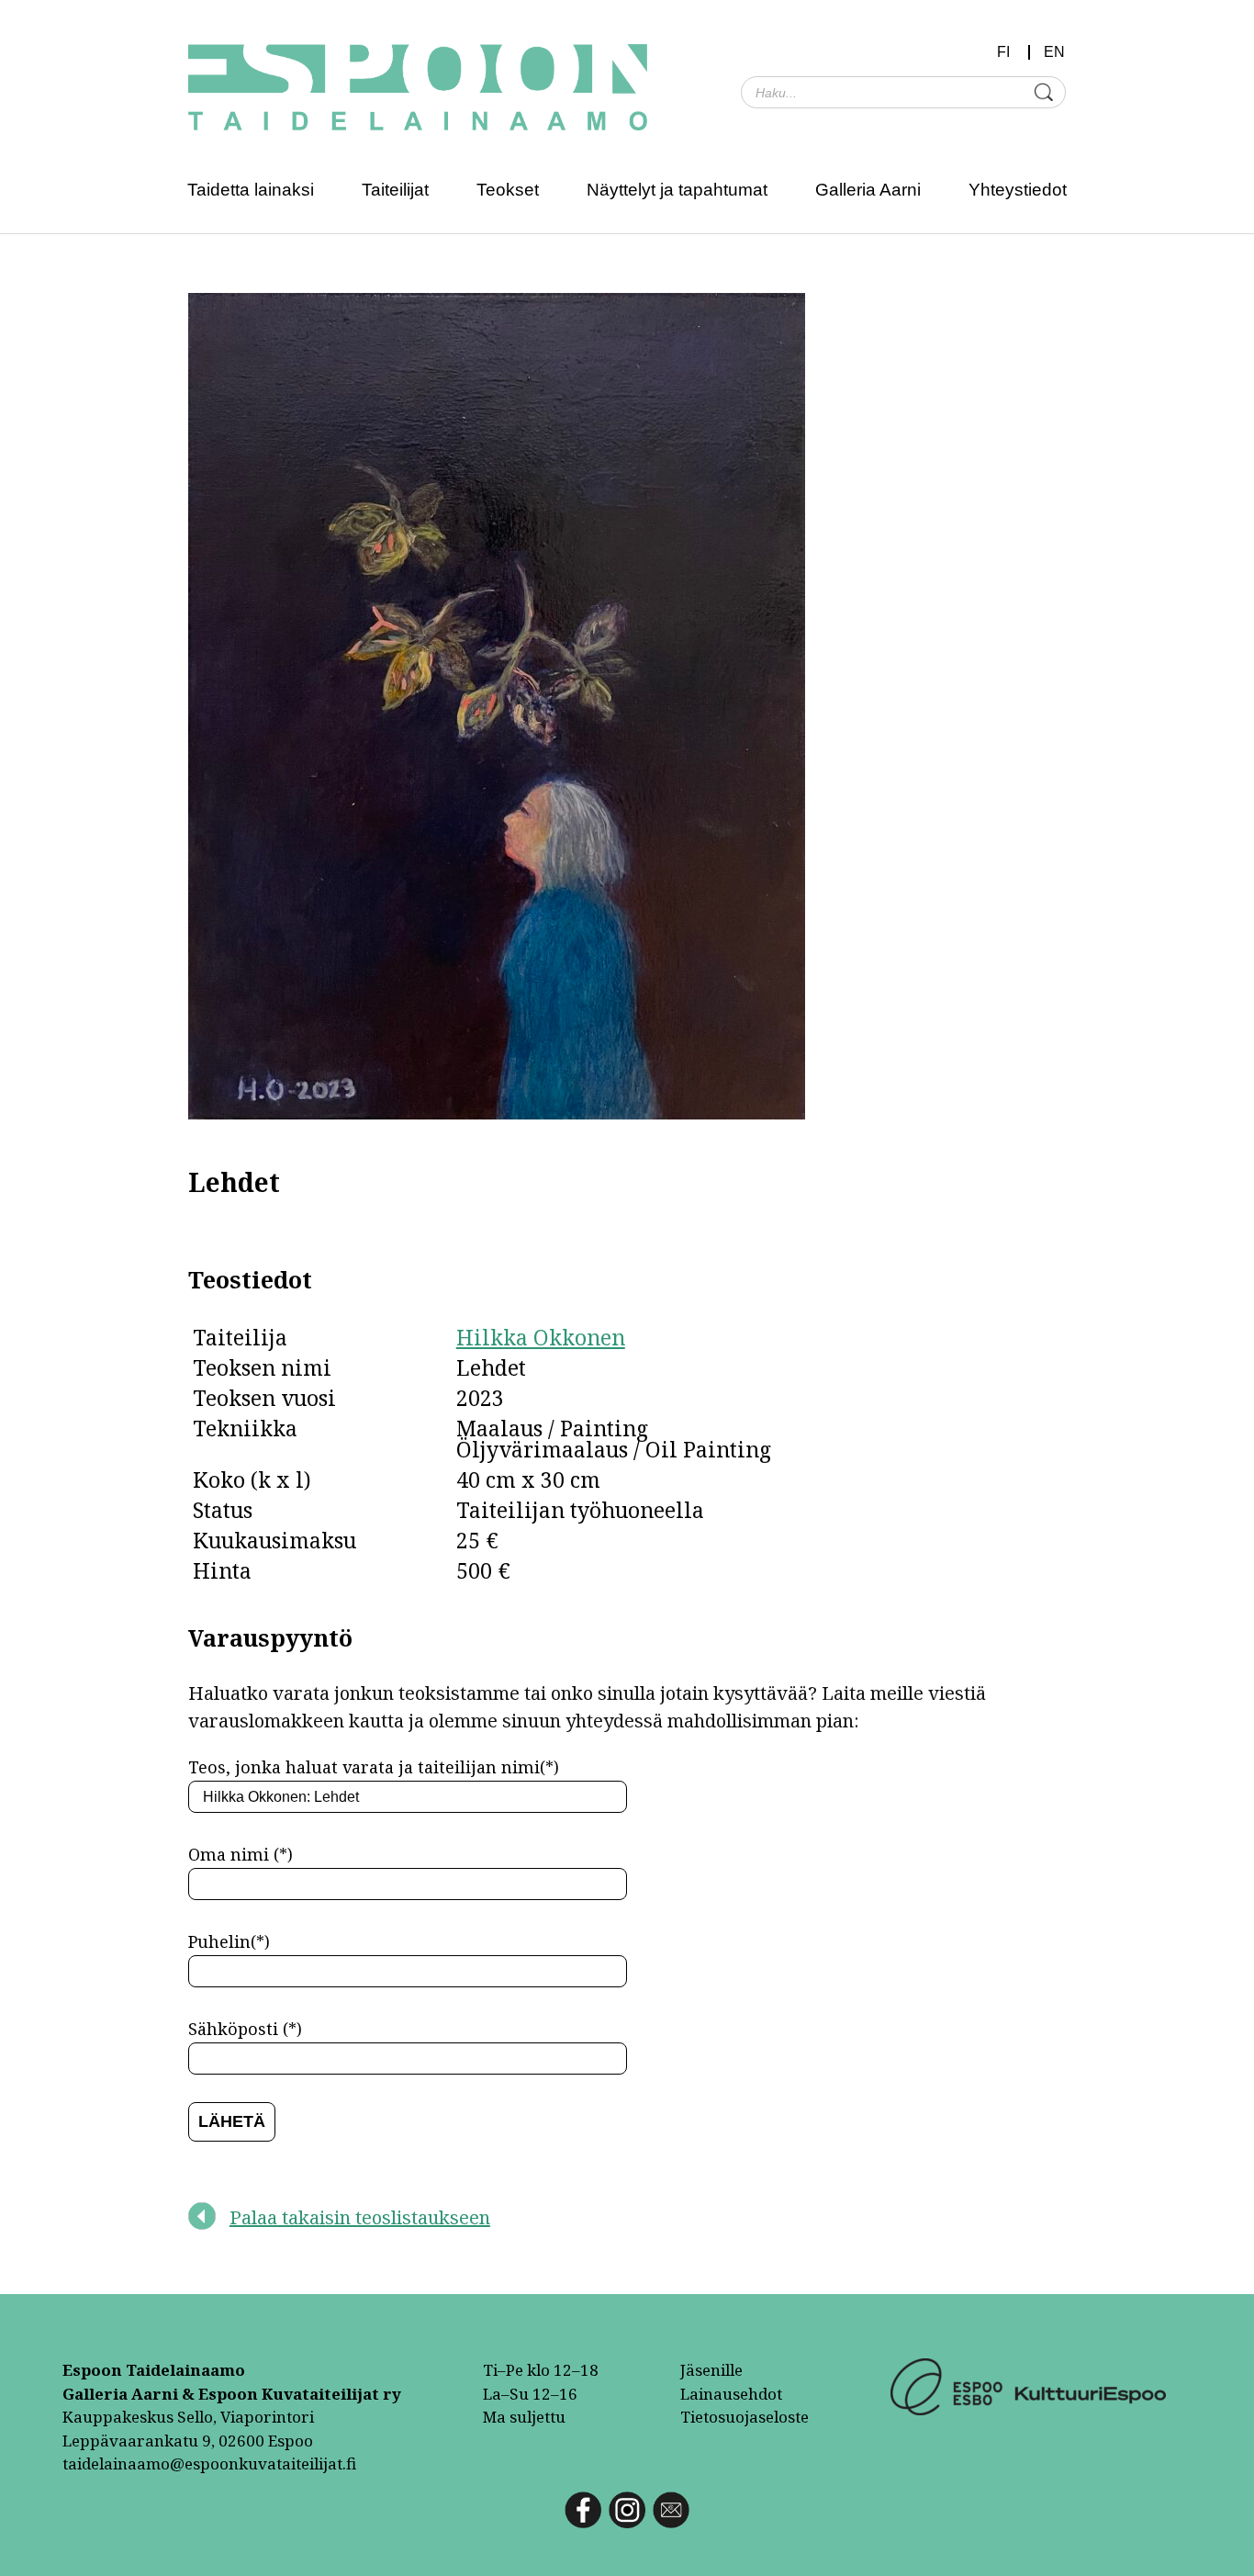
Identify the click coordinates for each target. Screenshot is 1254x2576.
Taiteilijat (395, 190)
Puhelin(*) (229, 1941)
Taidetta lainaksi (251, 190)
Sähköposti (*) (245, 2029)
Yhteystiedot (1018, 190)
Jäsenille (711, 2370)
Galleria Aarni (868, 190)
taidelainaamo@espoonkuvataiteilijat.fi (209, 2464)
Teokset (508, 190)
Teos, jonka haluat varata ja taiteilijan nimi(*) (374, 1767)
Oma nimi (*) (241, 1854)
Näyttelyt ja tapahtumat (677, 190)
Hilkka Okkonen (541, 1337)
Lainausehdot (731, 2394)
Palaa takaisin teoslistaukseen (360, 2217)
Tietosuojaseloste (745, 2417)
